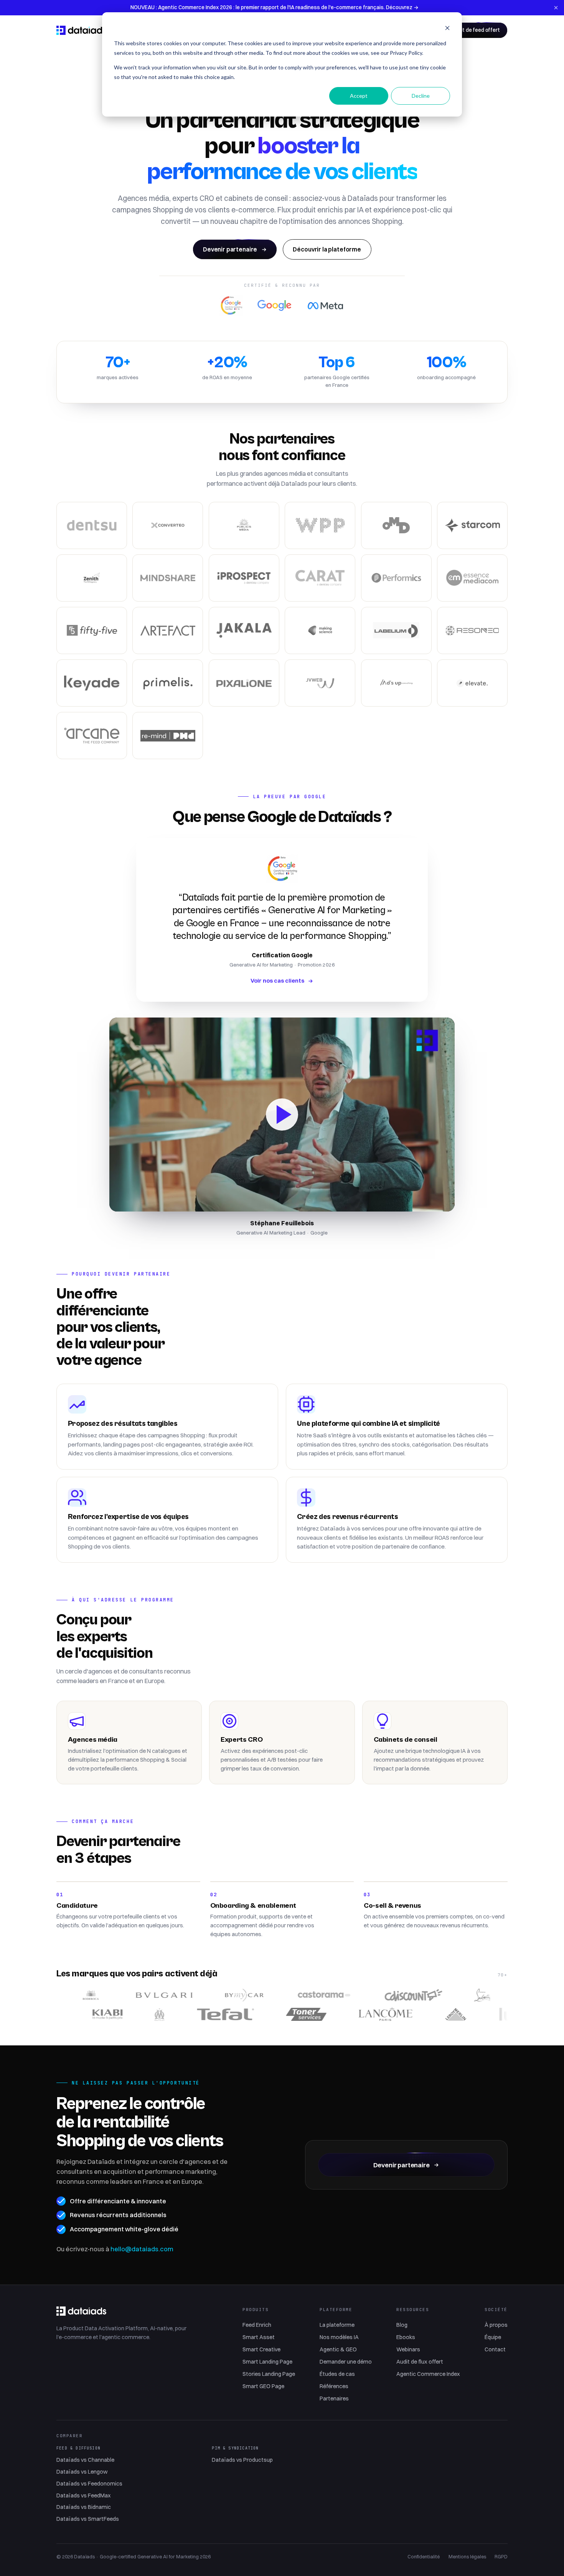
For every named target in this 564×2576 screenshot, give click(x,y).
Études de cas (337, 2374)
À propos (496, 2325)
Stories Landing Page (269, 2374)
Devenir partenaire (230, 249)
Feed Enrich (257, 2325)
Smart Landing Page (267, 2362)
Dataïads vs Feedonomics (89, 2484)
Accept (359, 96)
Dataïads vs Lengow (82, 2472)
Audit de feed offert (476, 30)
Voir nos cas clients (277, 981)
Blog (402, 2325)
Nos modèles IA (339, 2337)
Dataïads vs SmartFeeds (88, 2519)
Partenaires (334, 2398)
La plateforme (337, 2325)
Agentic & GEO (338, 2349)
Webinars (408, 2349)
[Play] (282, 1115)
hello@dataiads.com (142, 2249)
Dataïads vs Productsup (242, 2460)
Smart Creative (261, 2349)
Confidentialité (424, 2556)
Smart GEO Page (263, 2386)
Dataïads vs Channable (85, 2460)
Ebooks (406, 2337)
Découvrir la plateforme (327, 249)
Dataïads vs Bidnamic (84, 2507)
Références (334, 2386)
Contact (495, 2349)
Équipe (493, 2337)
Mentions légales (467, 2556)
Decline (421, 96)
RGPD (501, 2556)
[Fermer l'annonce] (556, 8)
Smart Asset (259, 2337)
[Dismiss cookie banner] (447, 29)
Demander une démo (346, 2362)
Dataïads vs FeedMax (83, 2495)
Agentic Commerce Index (428, 2374)
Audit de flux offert (420, 2362)
